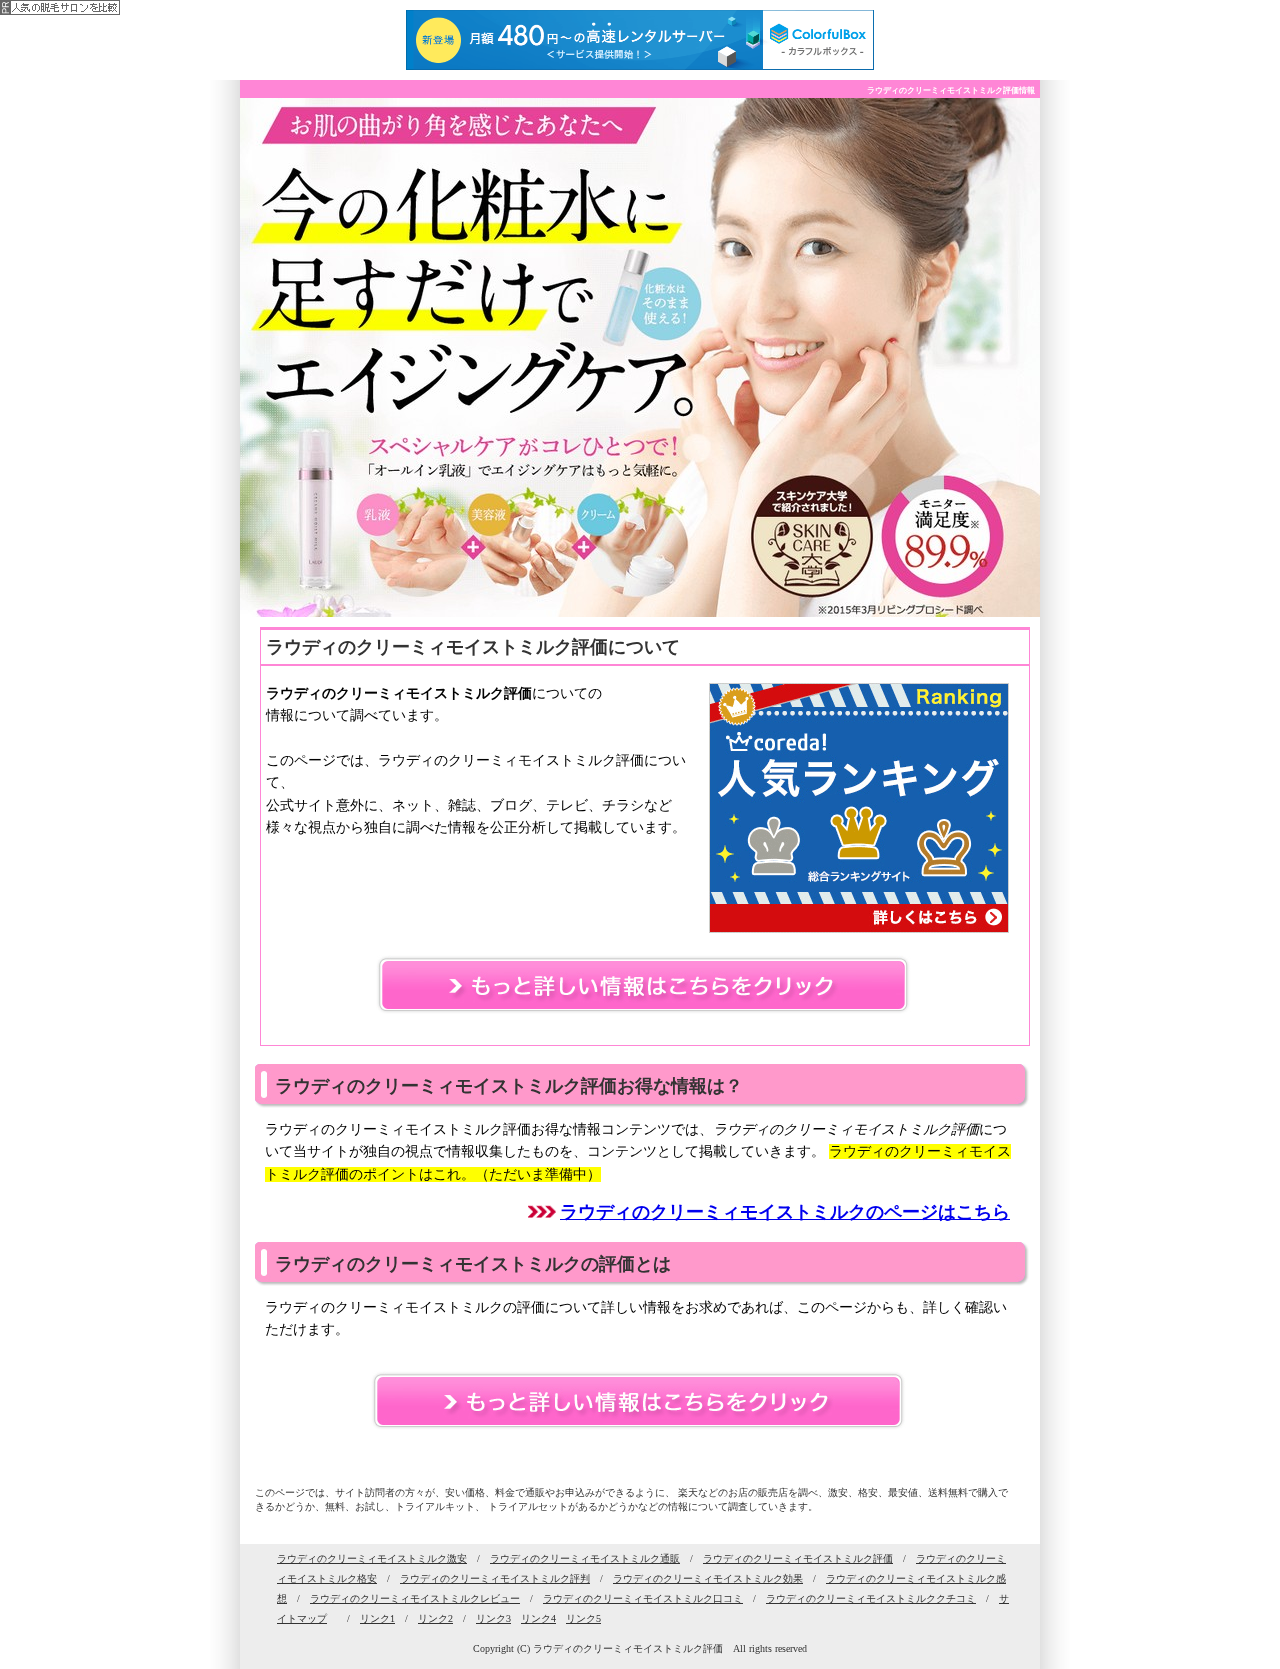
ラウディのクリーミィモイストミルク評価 (798, 1558)
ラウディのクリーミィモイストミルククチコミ (871, 1598)
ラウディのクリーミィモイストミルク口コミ (643, 1598)
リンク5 (583, 1618)
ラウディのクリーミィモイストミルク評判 (495, 1578)
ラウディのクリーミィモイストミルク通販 (585, 1558)
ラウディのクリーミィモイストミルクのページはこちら (785, 1212)
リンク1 (377, 1618)
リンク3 (493, 1618)
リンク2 (435, 1618)
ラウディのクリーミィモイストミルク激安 (372, 1558)
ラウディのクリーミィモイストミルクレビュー (415, 1598)
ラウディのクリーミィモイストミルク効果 (708, 1578)
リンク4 (538, 1618)
